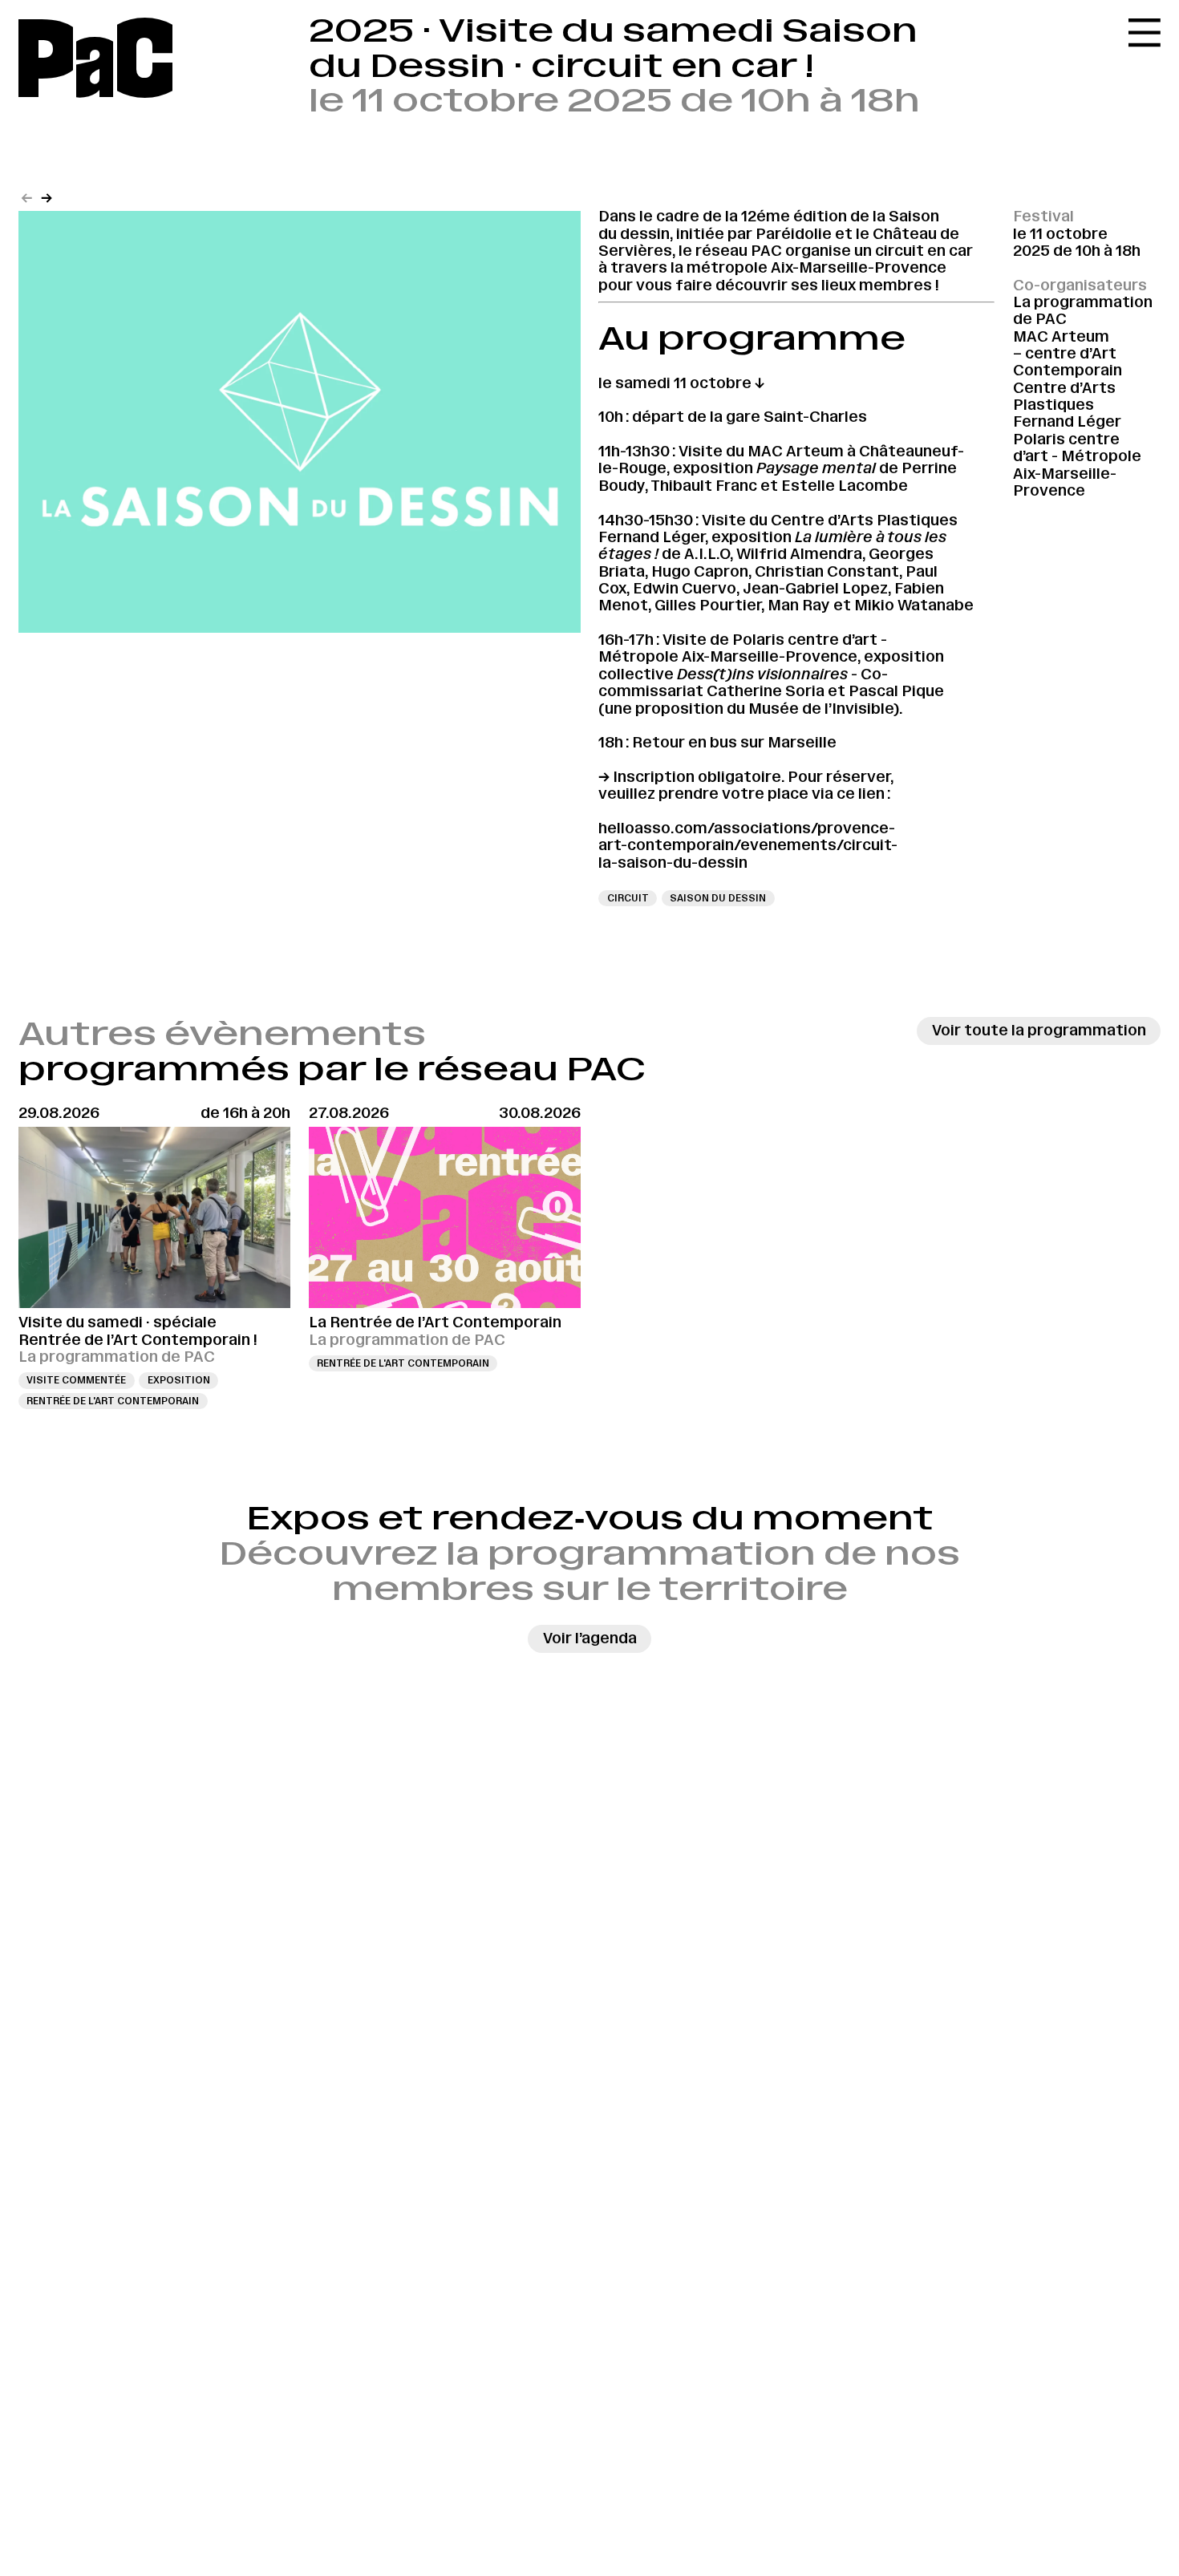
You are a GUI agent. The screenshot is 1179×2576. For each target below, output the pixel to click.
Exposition (179, 1380)
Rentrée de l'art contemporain (113, 1401)
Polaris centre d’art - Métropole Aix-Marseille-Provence (1077, 465)
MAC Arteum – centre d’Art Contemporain (1068, 354)
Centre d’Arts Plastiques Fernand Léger (1067, 405)
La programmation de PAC (1083, 311)
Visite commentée (76, 1380)
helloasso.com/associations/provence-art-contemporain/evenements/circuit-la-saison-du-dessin (748, 846)
